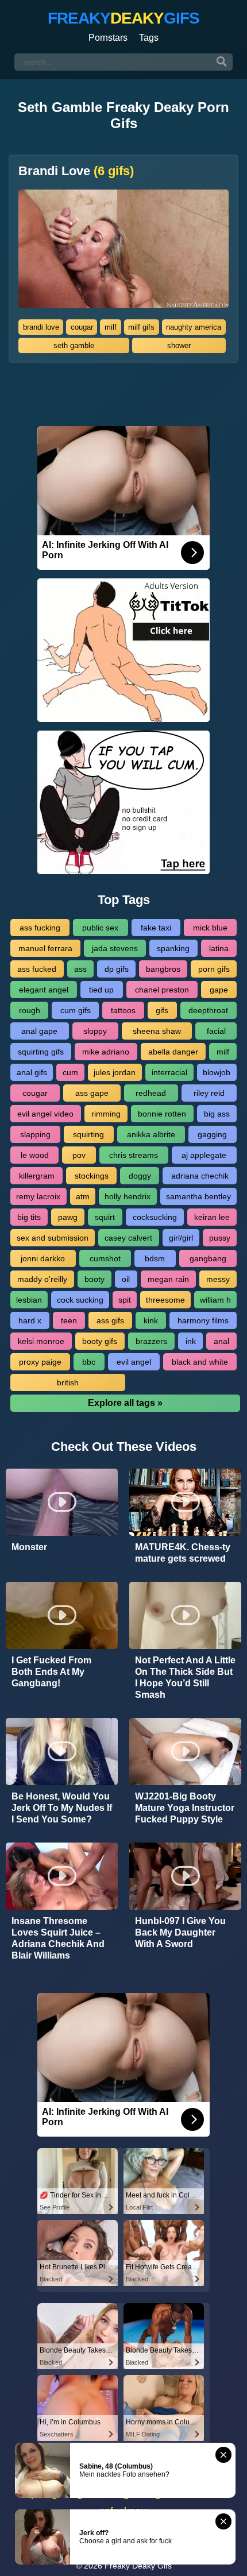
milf (111, 327)
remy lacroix (38, 1196)
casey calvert (128, 1238)
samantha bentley (198, 1196)
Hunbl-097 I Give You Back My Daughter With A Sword (180, 1932)
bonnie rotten (162, 1114)
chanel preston (162, 990)
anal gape (39, 1031)
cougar (82, 327)
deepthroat (208, 1010)
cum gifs (76, 1010)
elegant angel (44, 990)
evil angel (134, 1362)
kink (151, 1320)
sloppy (95, 1031)
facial (216, 1031)
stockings (92, 1176)
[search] (222, 62)
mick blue (210, 928)
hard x (30, 1320)
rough (30, 1010)
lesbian (29, 1300)
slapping (35, 1134)
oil (126, 1279)
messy (218, 1279)
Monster (29, 1547)
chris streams (134, 1155)
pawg (68, 1217)
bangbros (163, 969)
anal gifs (32, 1072)
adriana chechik (200, 1176)
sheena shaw (157, 1031)
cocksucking (155, 1217)
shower (179, 345)
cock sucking (80, 1300)
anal (221, 1341)
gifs (162, 1010)
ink (191, 1341)
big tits (29, 1217)
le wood (35, 1155)
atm (83, 1196)
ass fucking (40, 928)
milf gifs (141, 327)
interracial (169, 1072)
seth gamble (74, 345)
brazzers (151, 1341)
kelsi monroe (41, 1341)
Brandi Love (76, 171)
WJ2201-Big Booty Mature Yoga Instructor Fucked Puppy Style (185, 1808)
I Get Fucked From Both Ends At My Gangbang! (51, 1672)
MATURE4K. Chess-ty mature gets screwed (183, 1553)
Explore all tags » (125, 1403)
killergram (37, 1176)
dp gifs (117, 969)
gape (219, 990)
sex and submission (53, 1238)
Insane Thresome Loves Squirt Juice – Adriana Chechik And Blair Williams (58, 1938)
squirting (88, 1134)
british (68, 1382)
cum (70, 1072)
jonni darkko (43, 1258)
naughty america (194, 327)
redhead (151, 1093)
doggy (140, 1176)
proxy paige (40, 1362)
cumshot (105, 1258)
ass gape (92, 1093)
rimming (106, 1114)
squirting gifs (41, 1052)
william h (215, 1300)
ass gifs (110, 1320)
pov (79, 1155)
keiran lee (212, 1217)
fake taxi (156, 928)
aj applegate (204, 1155)
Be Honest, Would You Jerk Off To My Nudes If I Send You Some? (62, 1808)
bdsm (155, 1258)
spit (125, 1300)
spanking (173, 948)
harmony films (203, 1320)
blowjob (217, 1072)
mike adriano (106, 1052)
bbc (89, 1362)
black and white (200, 1362)
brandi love (41, 327)
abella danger (173, 1052)
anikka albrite (151, 1134)
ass (80, 969)
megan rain (168, 1279)
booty (94, 1279)
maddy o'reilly (42, 1279)
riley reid (209, 1093)
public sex (100, 928)
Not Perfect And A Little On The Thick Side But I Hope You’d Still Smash (185, 1677)
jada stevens (115, 948)
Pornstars (108, 38)
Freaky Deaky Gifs (138, 2566)
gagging (212, 1134)
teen (69, 1320)
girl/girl (181, 1238)
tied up (101, 990)
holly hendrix (128, 1196)
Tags (149, 38)
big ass (217, 1114)
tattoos (123, 1010)
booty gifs (100, 1341)
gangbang (208, 1258)
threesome (165, 1300)
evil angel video (45, 1114)
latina (219, 948)
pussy (220, 1238)
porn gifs (214, 969)
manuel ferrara (45, 948)
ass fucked (37, 969)
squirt (105, 1217)
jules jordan (115, 1072)
